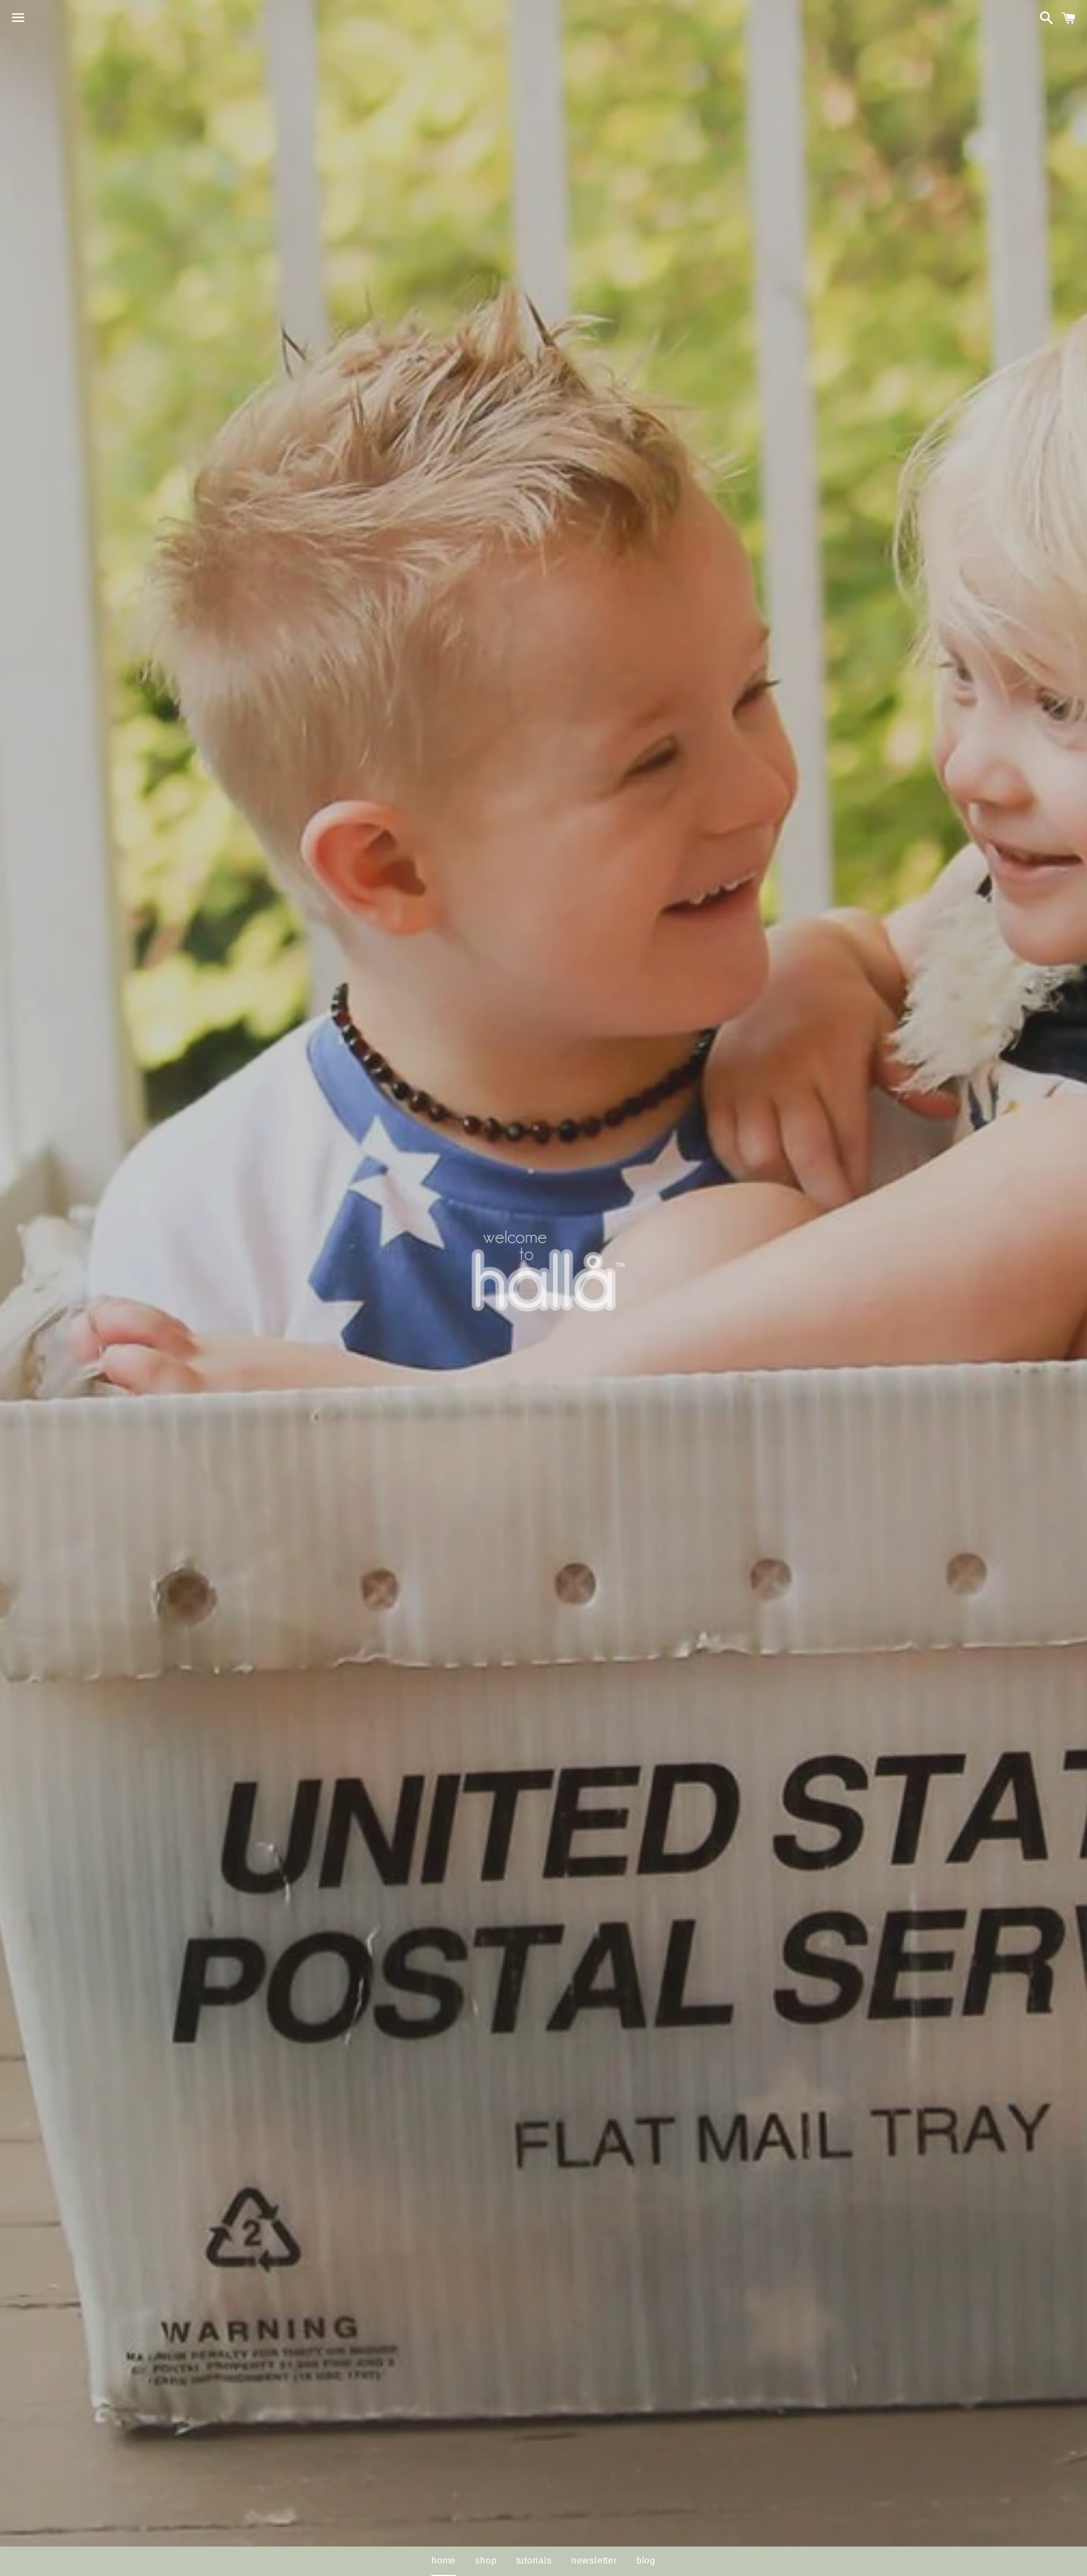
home (444, 2560)
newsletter (594, 2560)
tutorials (534, 2560)
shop (486, 2560)
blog (646, 2560)
